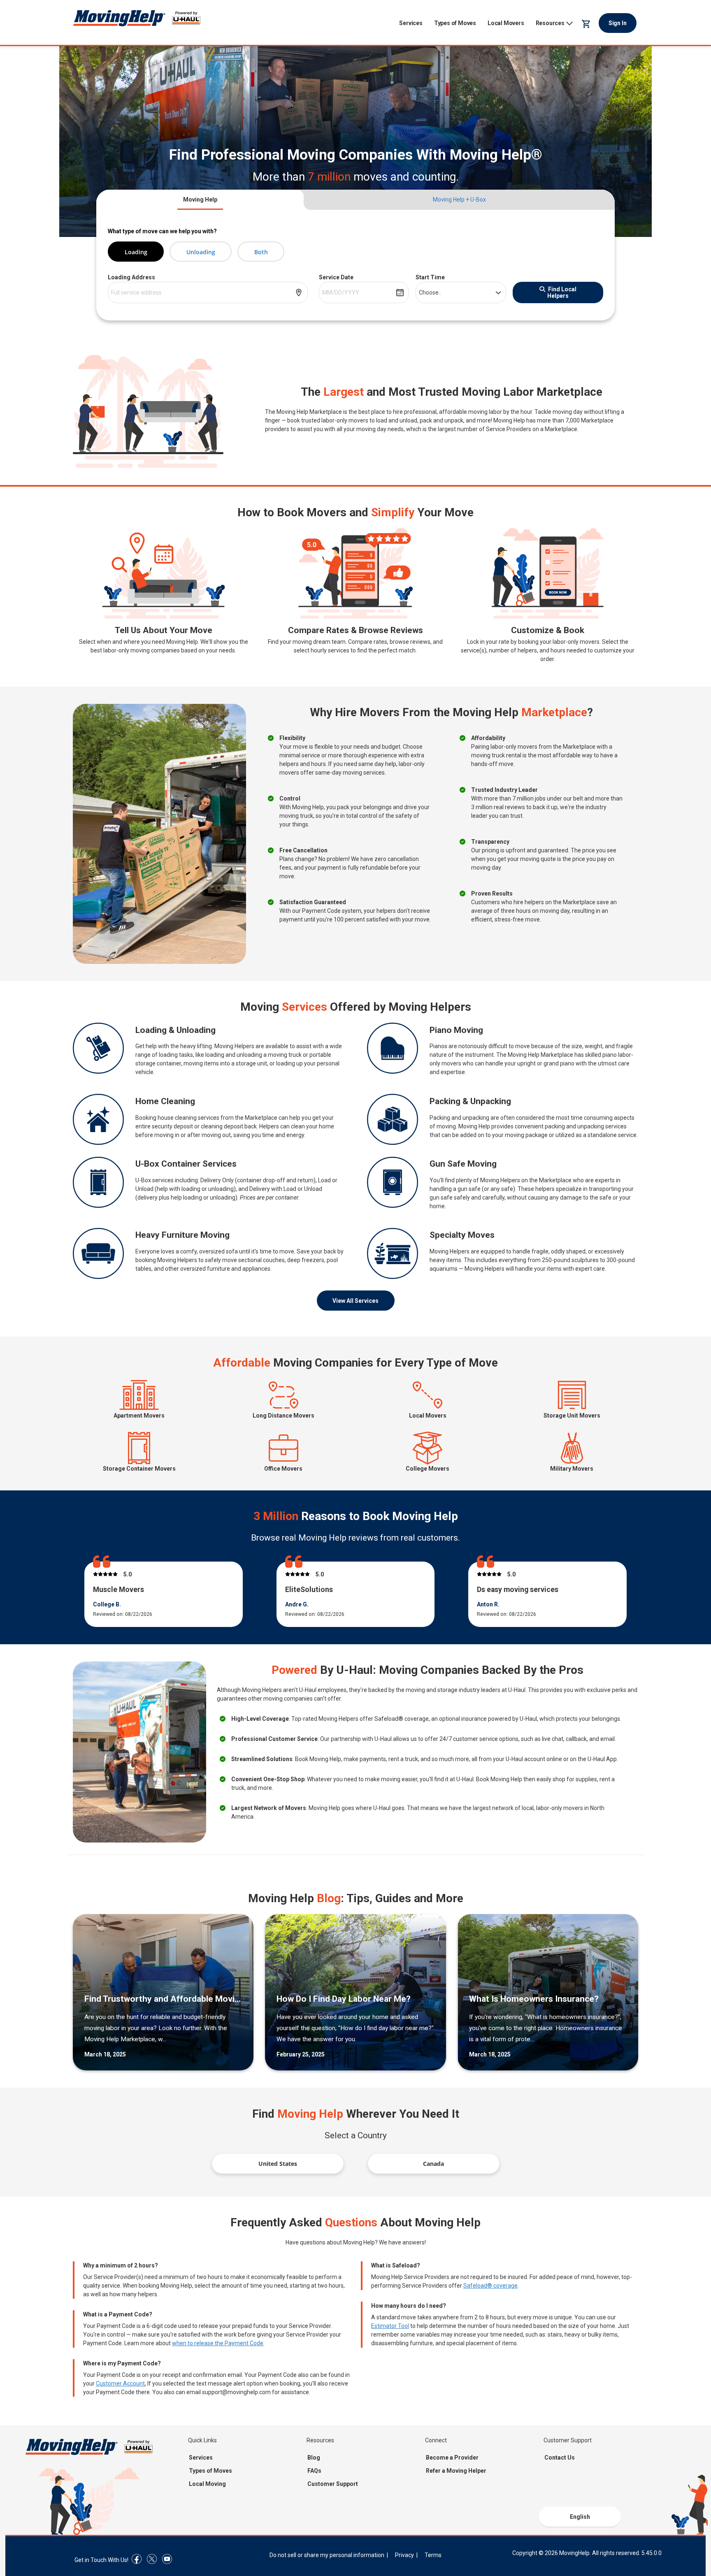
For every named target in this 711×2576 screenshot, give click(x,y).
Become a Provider (452, 2458)
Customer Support (333, 2484)
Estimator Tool (390, 2326)
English (580, 2517)
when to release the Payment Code (218, 2343)
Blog (314, 2458)
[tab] (200, 200)
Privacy (404, 2555)
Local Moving (207, 2484)
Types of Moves (455, 23)
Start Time (430, 277)
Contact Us (560, 2458)
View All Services (355, 1301)
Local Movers (506, 23)
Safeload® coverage (490, 2286)
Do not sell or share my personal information (327, 2555)
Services (411, 23)
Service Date (336, 277)
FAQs (314, 2471)
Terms (433, 2555)
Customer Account (120, 2383)
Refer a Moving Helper (456, 2471)
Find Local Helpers (562, 292)
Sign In (618, 23)
